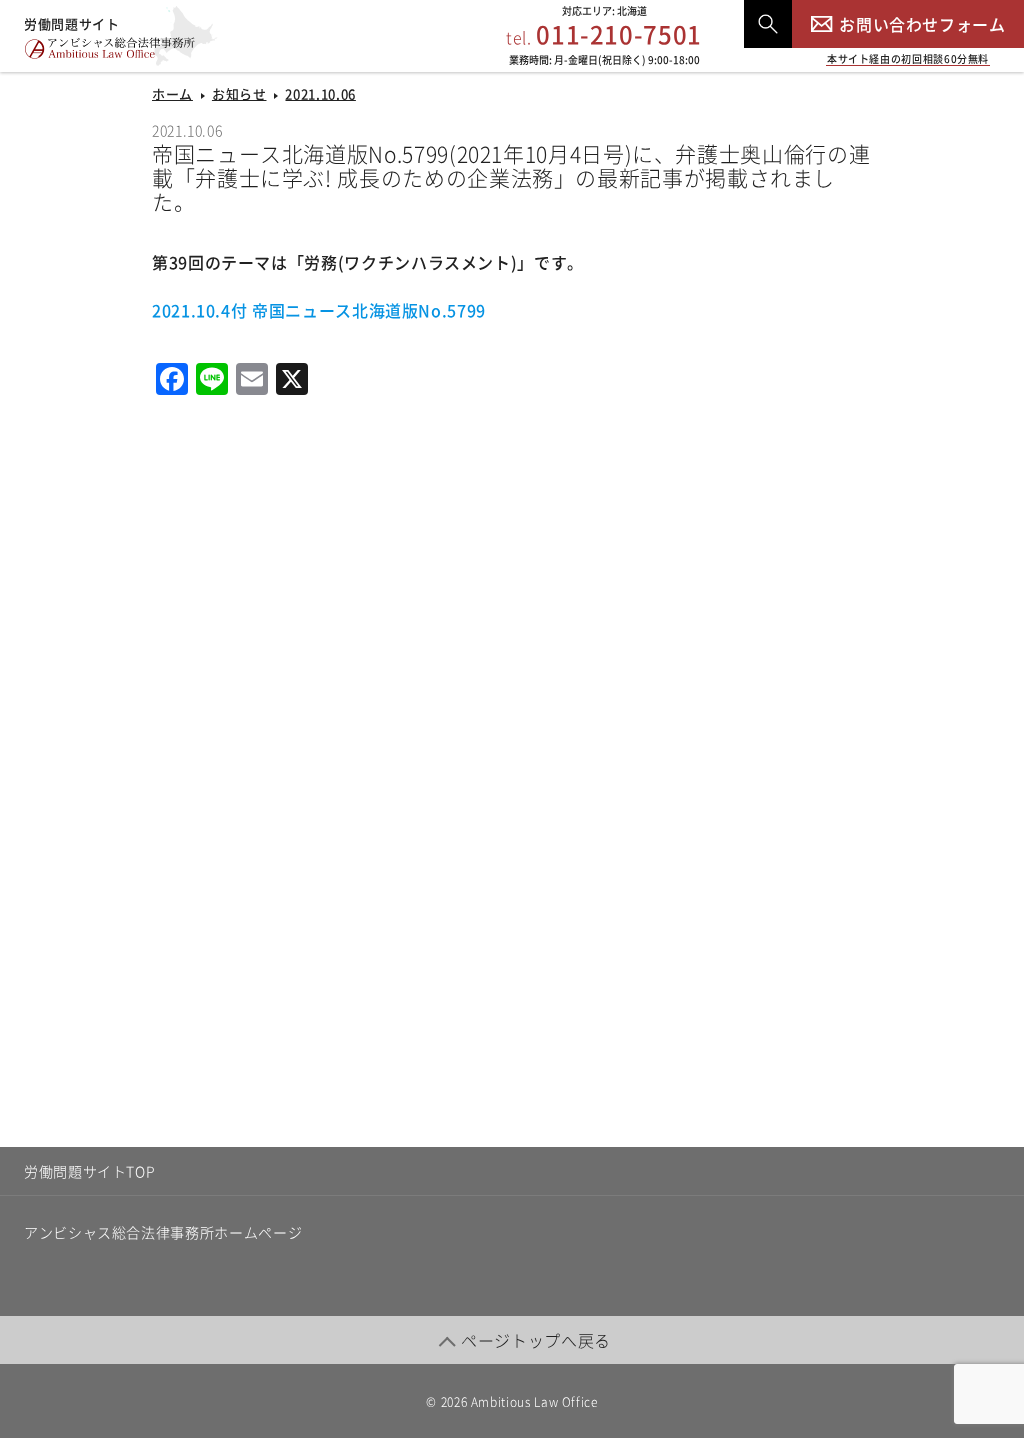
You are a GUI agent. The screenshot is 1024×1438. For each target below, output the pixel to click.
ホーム (172, 93)
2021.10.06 (320, 93)
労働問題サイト (71, 23)
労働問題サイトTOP (89, 1171)
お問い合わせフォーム (922, 24)
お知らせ (239, 93)
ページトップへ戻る (536, 1340)
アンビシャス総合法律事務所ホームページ (163, 1232)
